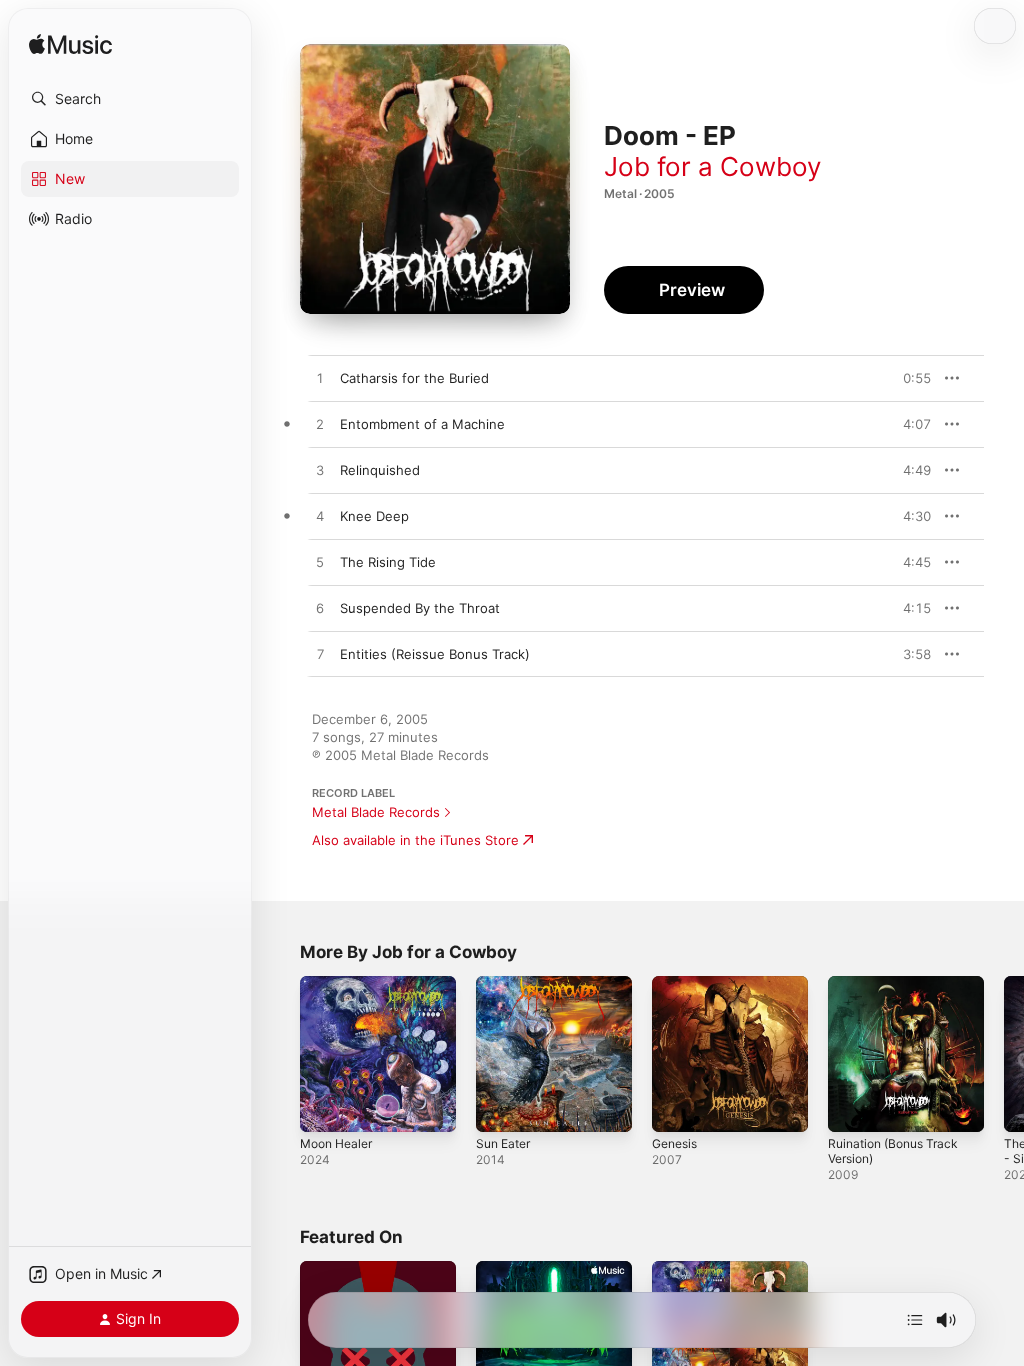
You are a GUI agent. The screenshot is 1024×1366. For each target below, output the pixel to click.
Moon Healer (336, 1143)
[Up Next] (915, 1320)
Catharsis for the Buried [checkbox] (414, 378)
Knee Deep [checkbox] (374, 516)
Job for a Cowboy (712, 166)
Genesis (674, 1143)
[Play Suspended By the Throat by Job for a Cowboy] (320, 609)
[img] (70, 45)
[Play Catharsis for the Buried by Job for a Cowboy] (320, 379)
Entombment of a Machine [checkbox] (422, 424)
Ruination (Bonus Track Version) (893, 1151)
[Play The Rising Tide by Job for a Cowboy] (320, 563)
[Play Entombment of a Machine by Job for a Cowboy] (320, 425)
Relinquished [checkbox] (380, 470)
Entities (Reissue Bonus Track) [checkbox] (435, 654)
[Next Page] (1004, 1054)
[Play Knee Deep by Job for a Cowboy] (320, 517)
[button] (130, 99)
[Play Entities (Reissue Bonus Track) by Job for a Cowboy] (320, 655)
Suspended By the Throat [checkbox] (420, 608)
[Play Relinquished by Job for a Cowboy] (320, 471)
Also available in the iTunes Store (415, 840)
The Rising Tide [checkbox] (388, 562)
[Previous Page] (280, 1054)
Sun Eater (503, 1143)
